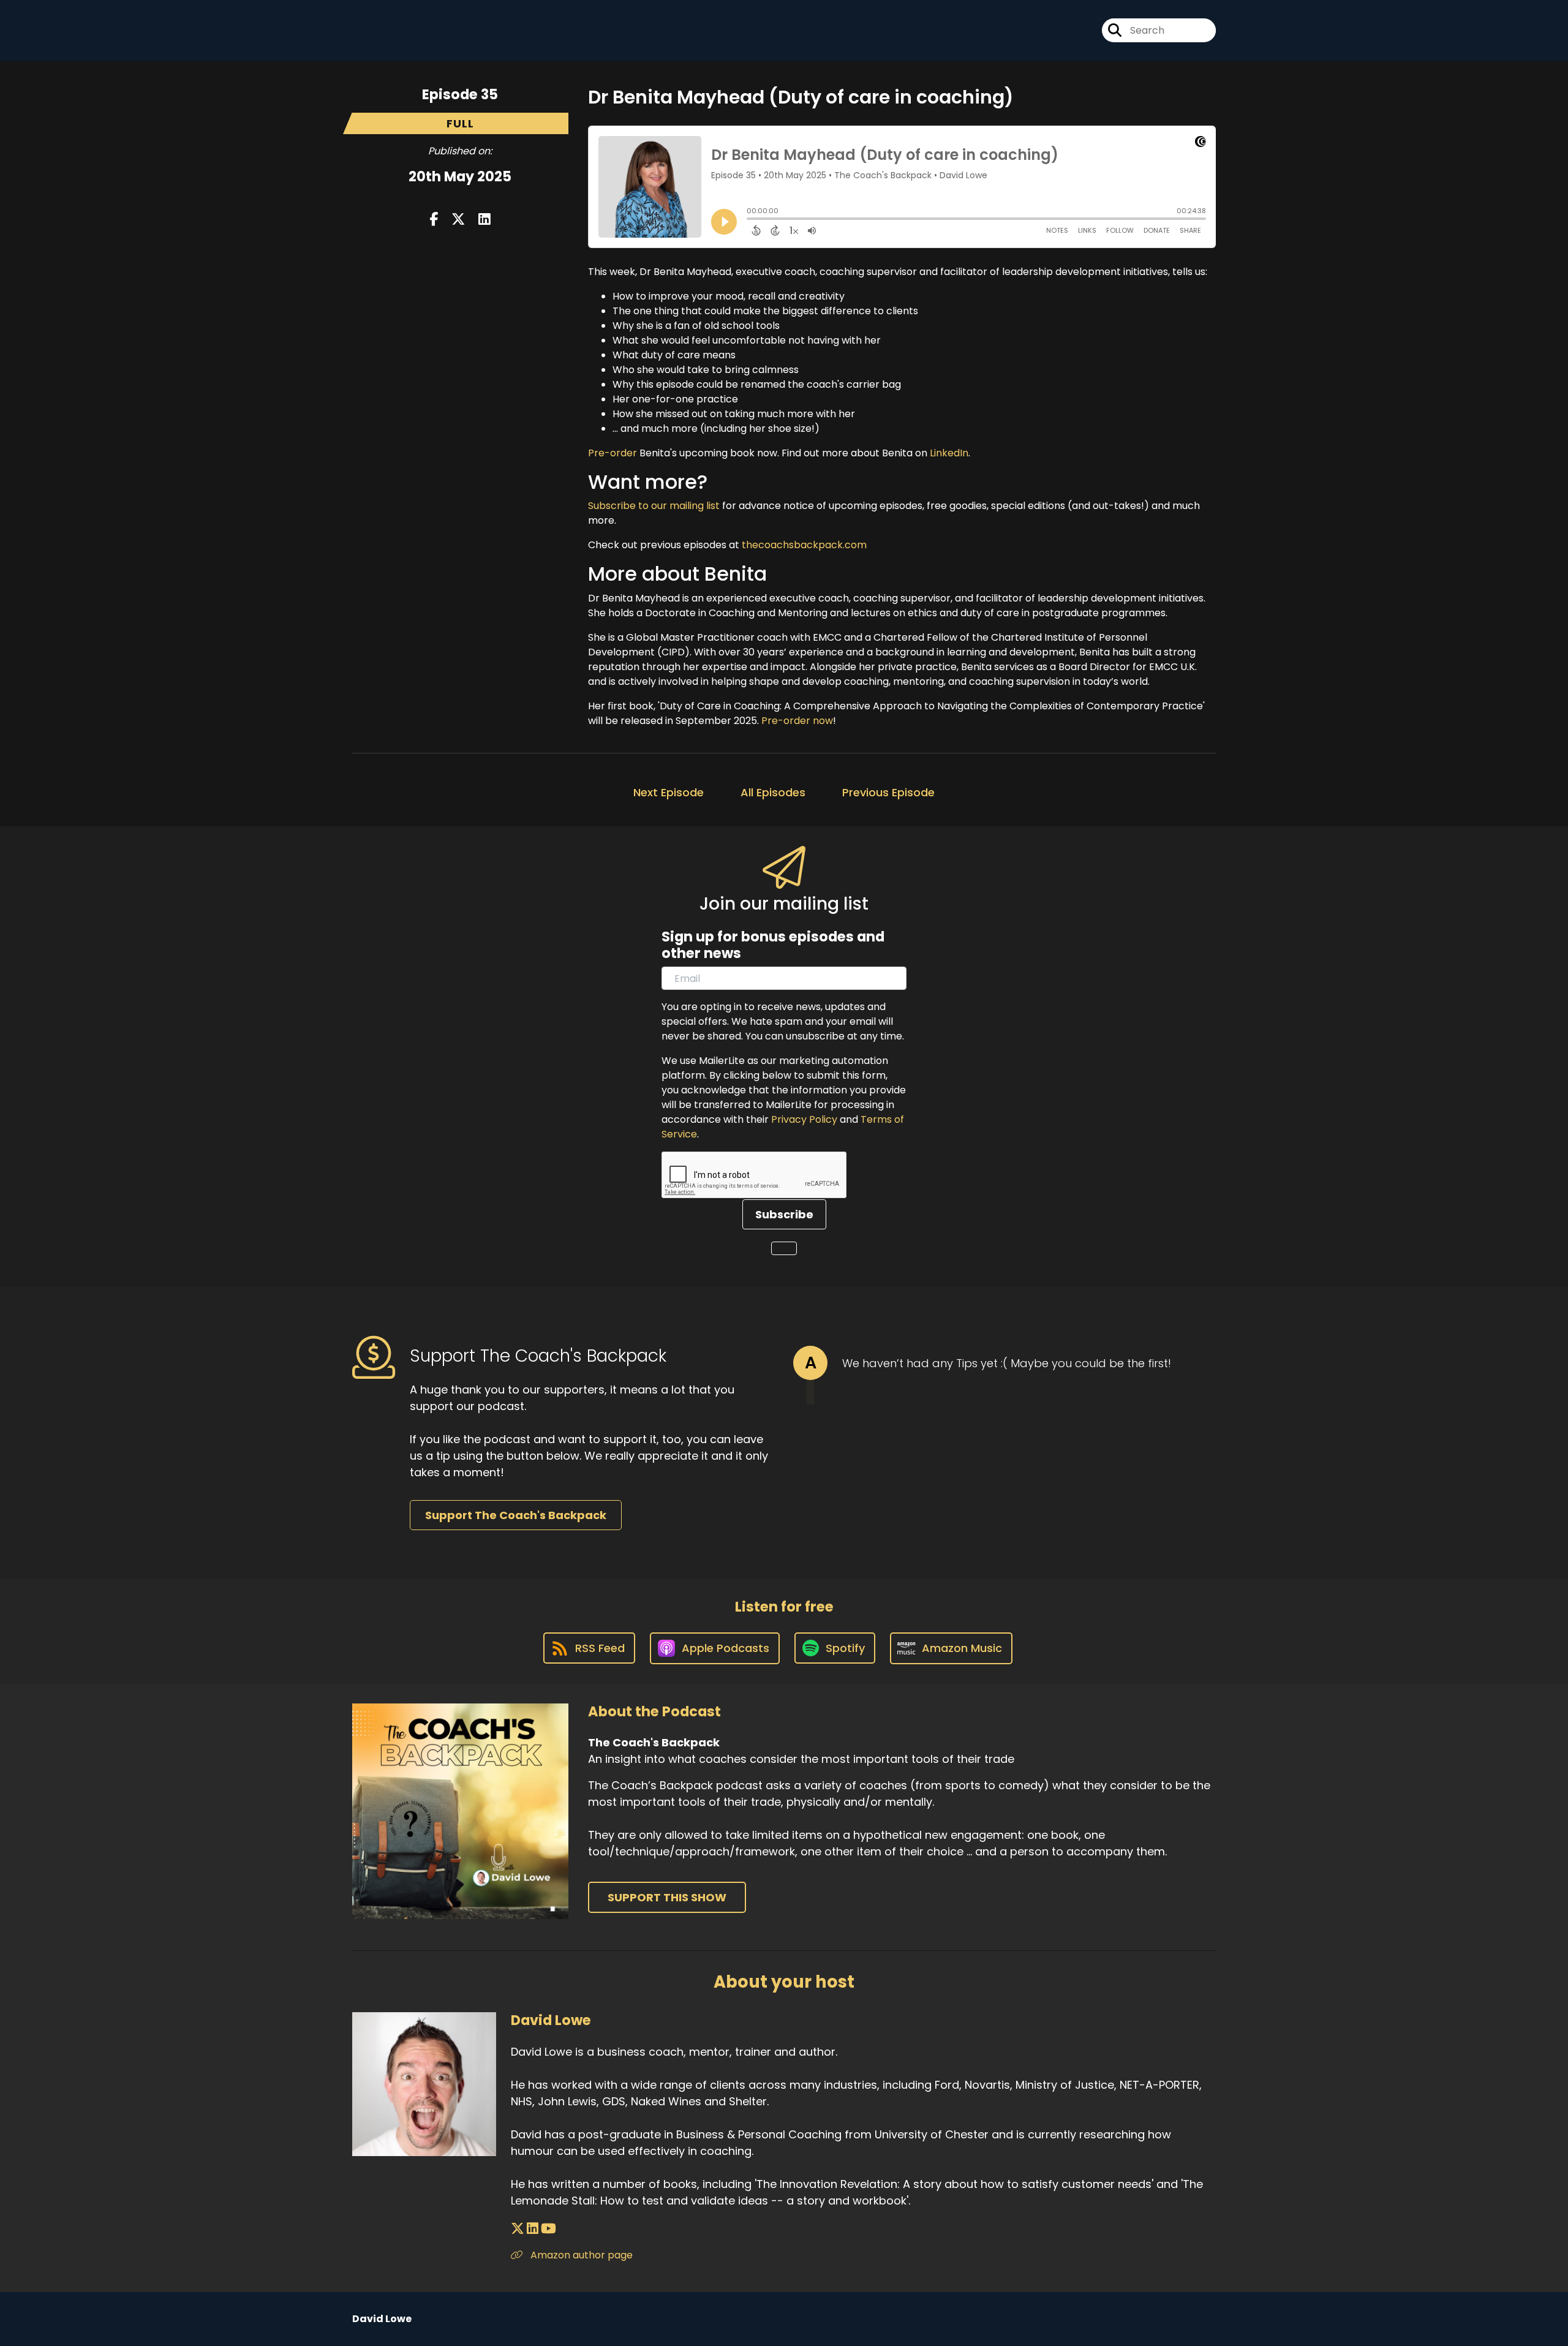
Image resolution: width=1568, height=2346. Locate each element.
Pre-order (612, 453)
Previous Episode (888, 792)
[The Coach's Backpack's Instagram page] (1044, 30)
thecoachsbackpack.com (804, 545)
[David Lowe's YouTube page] (548, 2229)
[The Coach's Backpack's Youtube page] (1075, 30)
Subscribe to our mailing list (654, 506)
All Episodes (773, 792)
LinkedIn (949, 453)
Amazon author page (580, 2255)
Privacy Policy (804, 1119)
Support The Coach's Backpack (516, 1515)
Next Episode (669, 792)
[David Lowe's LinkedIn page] (533, 2229)
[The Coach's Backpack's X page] (1022, 30)
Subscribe (784, 1214)
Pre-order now (797, 721)
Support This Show (667, 1897)
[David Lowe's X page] (518, 2229)
